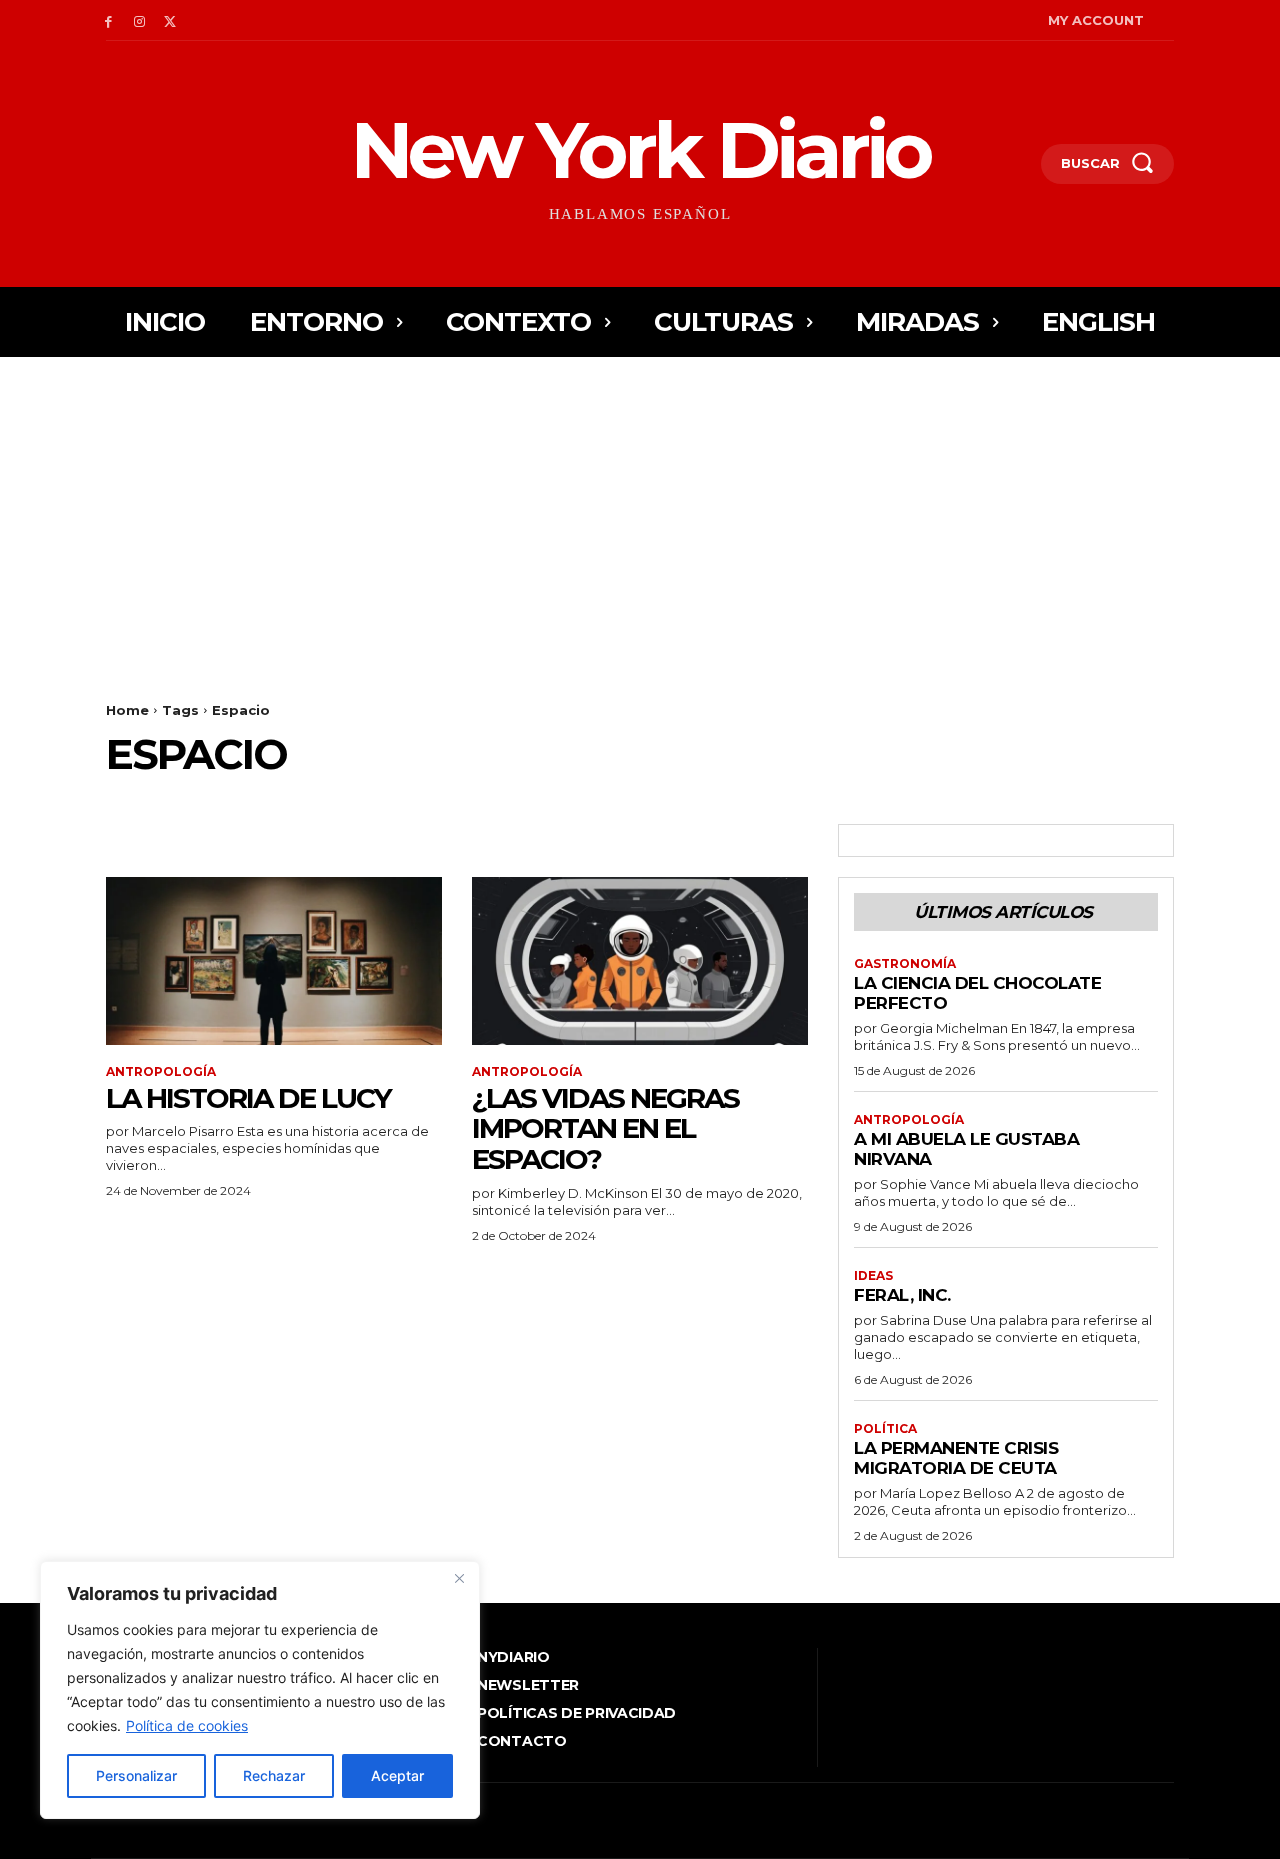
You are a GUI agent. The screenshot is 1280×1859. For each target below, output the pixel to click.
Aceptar (397, 1775)
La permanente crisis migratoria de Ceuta (956, 1458)
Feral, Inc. (902, 1295)
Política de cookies (187, 1725)
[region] (260, 1690)
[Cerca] (459, 1578)
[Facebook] (108, 20)
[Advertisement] (640, 507)
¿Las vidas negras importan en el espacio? (605, 1129)
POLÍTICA (885, 1429)
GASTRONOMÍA (905, 964)
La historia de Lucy (248, 1098)
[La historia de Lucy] (274, 961)
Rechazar (274, 1775)
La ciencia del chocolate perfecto (977, 993)
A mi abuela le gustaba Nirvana (966, 1149)
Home (127, 710)
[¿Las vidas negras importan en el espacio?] (640, 961)
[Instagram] (139, 20)
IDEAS (873, 1276)
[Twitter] (170, 20)
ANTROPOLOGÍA (161, 1072)
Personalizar (136, 1775)
